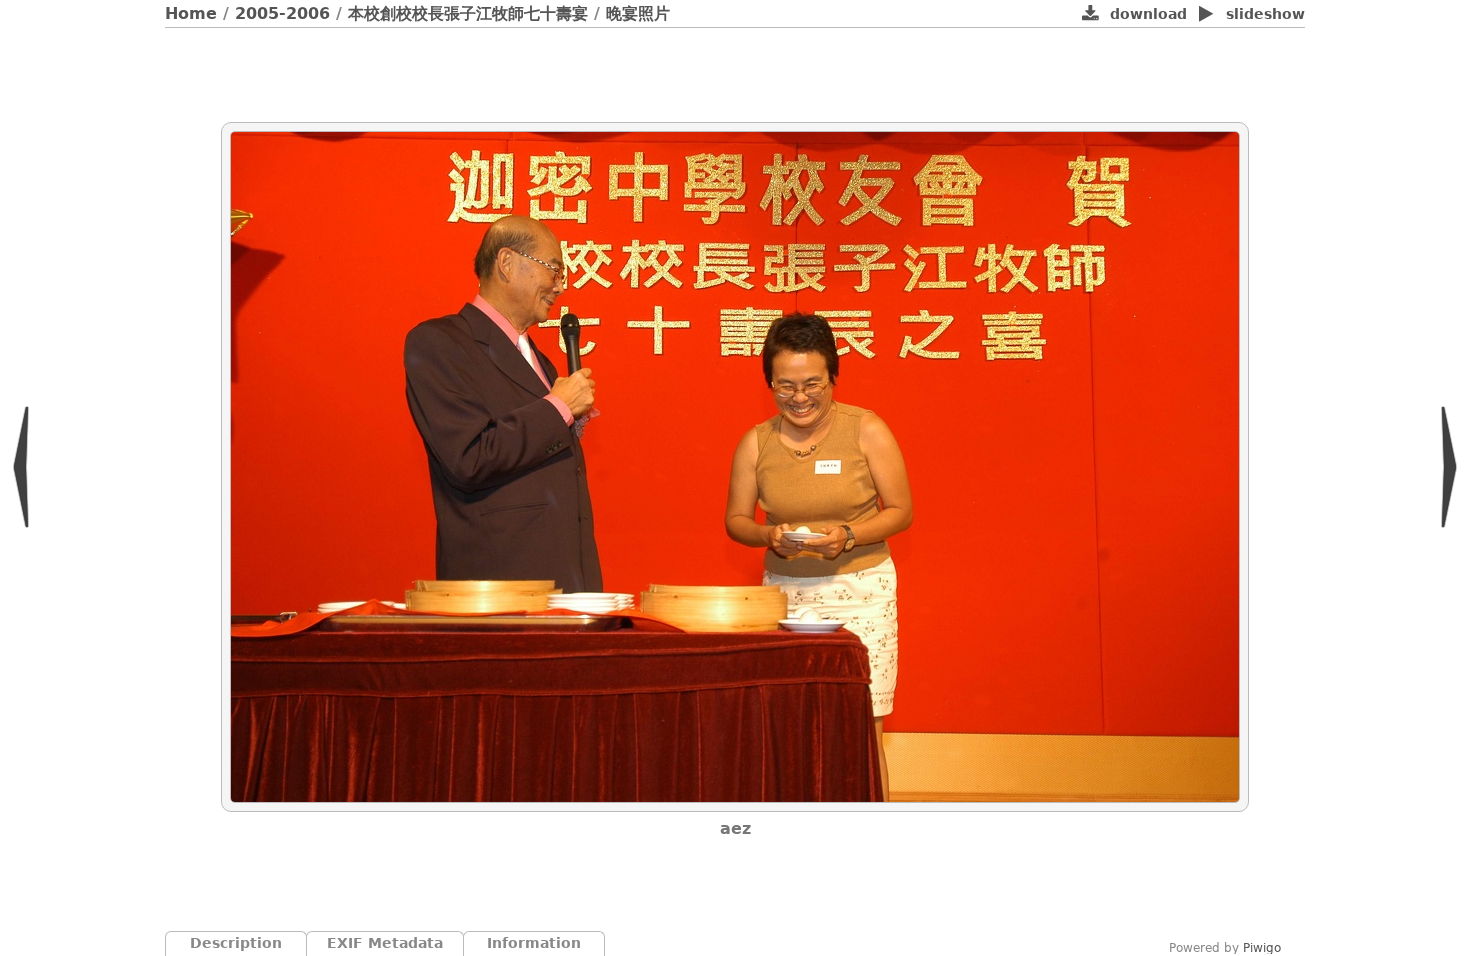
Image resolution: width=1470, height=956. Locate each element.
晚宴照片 (638, 13)
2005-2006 (282, 13)
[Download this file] (1090, 15)
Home (191, 13)
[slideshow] (1206, 15)
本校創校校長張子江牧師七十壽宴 (468, 13)
